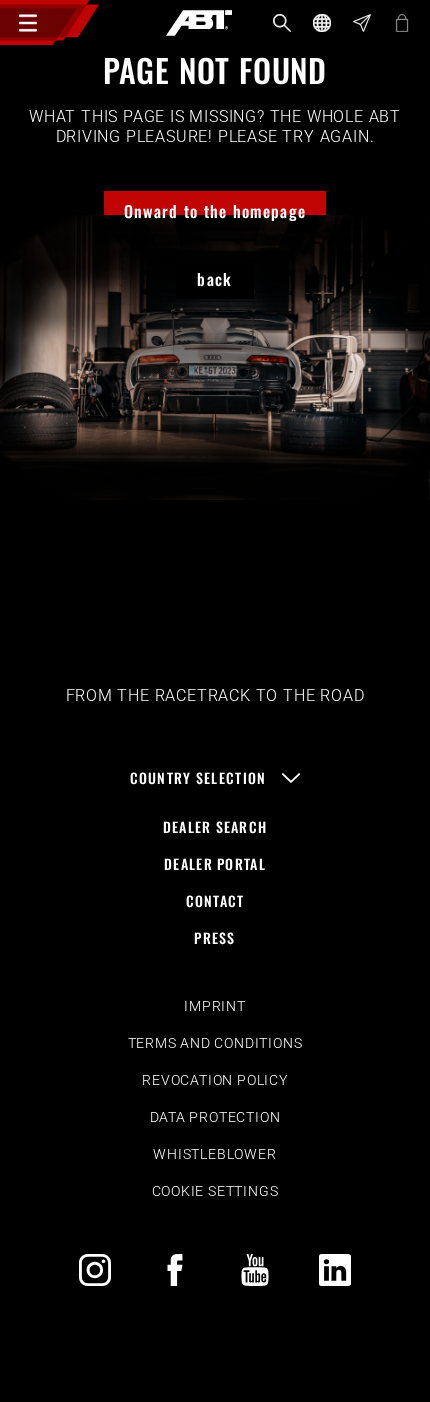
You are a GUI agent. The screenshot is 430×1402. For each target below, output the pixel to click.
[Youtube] (255, 1270)
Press (214, 937)
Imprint (215, 1006)
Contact (215, 900)
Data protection (215, 1117)
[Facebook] (175, 1270)
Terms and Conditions (215, 1043)
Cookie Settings (215, 1191)
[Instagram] (95, 1270)
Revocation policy (215, 1080)
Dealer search (215, 826)
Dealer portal (215, 863)
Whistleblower (214, 1154)
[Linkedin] (335, 1270)
